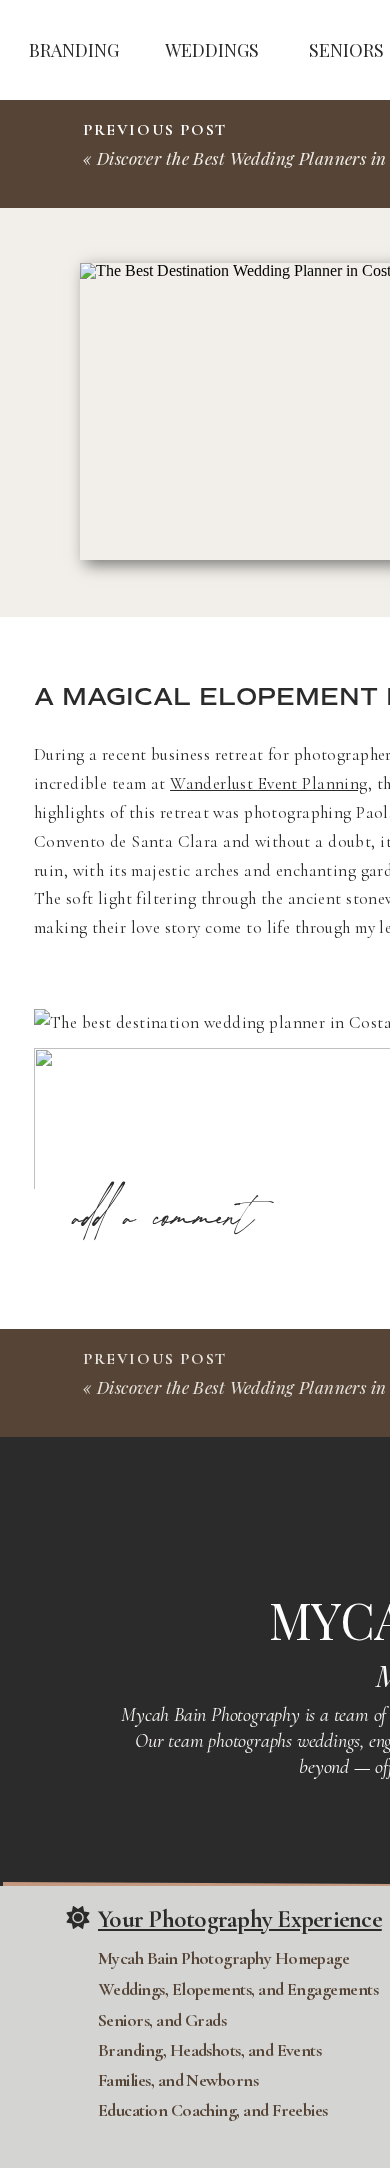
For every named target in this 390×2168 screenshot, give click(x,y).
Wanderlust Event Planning (269, 783)
